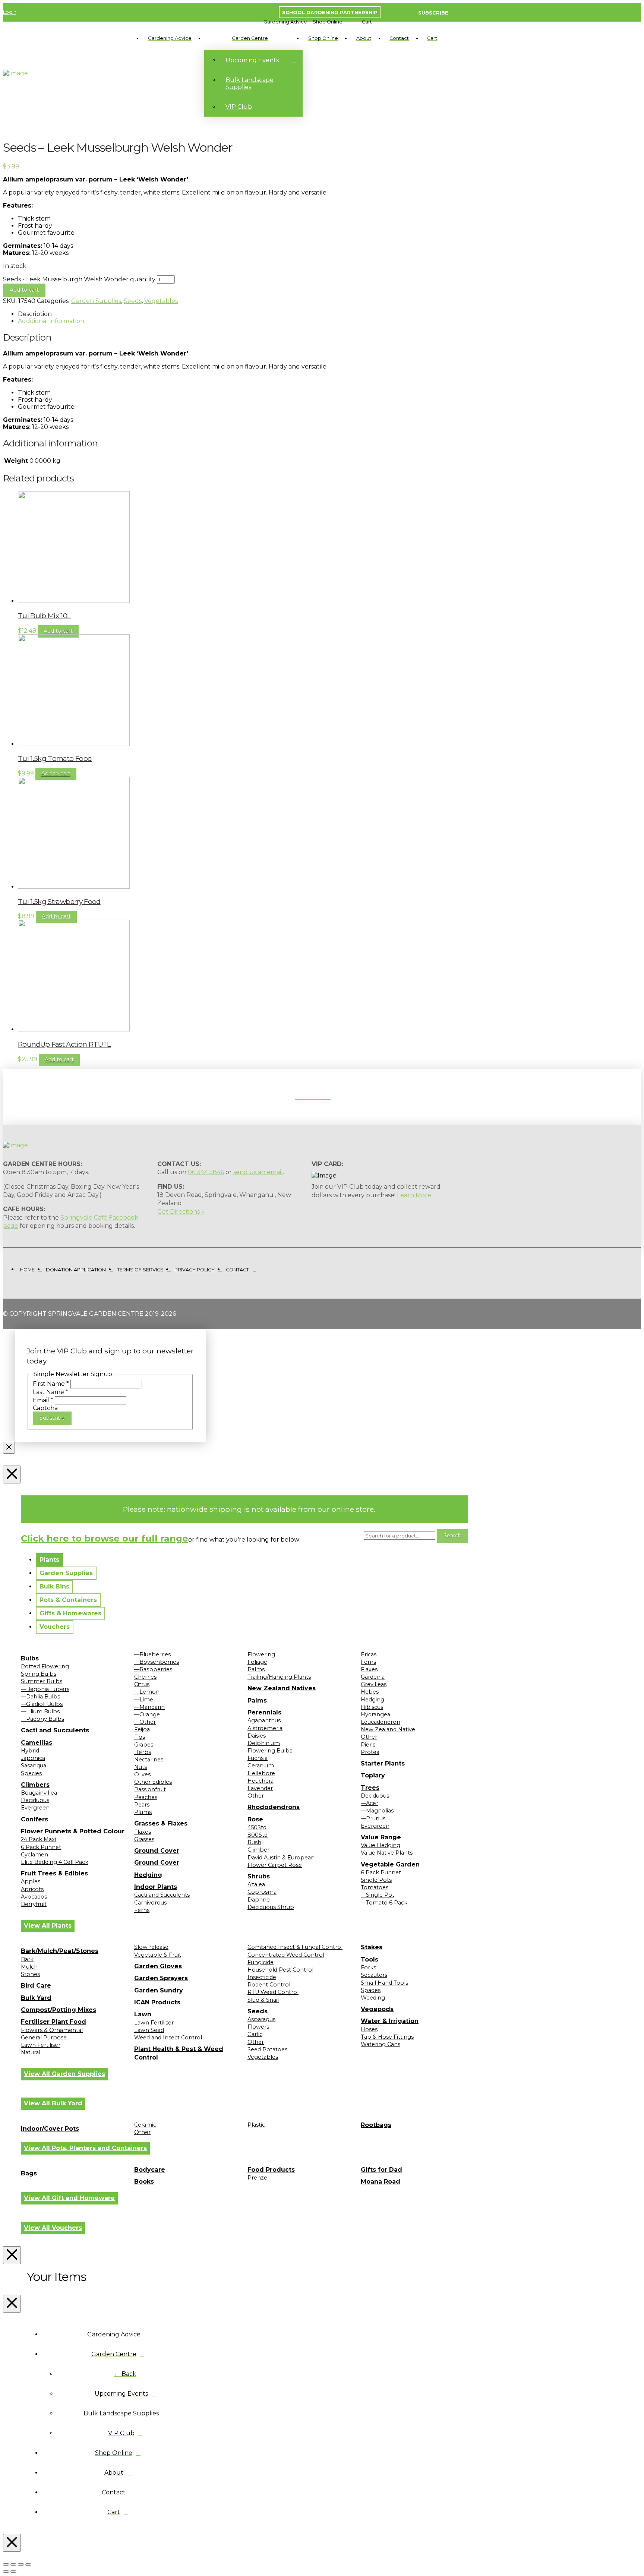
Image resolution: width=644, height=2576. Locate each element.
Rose (255, 1819)
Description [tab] (35, 314)
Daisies (257, 1736)
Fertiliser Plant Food (53, 2022)
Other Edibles (153, 1782)
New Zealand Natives (282, 1688)
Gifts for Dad (381, 2170)
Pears (142, 1805)
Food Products (271, 2170)
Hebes (370, 1692)
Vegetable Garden (390, 1864)
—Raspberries (153, 1669)
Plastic (256, 2125)
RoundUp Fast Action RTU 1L (64, 1044)
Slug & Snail (263, 2000)
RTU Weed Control (273, 1992)
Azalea (256, 1884)
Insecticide (262, 1977)
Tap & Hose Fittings (387, 2037)
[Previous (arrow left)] (6, 2572)
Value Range (381, 1837)
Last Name (50, 1392)
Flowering (261, 1654)
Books (144, 2182)
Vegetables (161, 301)
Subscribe (52, 1418)
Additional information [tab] (51, 321)
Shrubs (259, 1876)
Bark (27, 1959)
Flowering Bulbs (270, 1751)
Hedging (148, 1875)
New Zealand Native (388, 1729)
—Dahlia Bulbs (40, 1697)
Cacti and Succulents (55, 1730)
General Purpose (44, 2038)
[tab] (49, 1560)
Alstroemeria (265, 1728)
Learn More (414, 1195)
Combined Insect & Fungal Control (295, 1947)
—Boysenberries (157, 1662)
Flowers (258, 2027)
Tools (370, 1959)
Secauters (374, 1975)
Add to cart (24, 290)
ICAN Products (157, 2002)
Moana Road (381, 2182)
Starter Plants (383, 1763)
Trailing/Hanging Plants (279, 1677)
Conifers (34, 1819)
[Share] (21, 2564)
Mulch (29, 1967)
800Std (258, 1835)
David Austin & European (281, 1858)
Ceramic (145, 2125)
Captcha (45, 1408)
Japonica (33, 1758)
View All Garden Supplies (64, 2074)
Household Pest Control (280, 1970)
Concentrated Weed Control (286, 1955)
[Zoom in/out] (6, 2564)
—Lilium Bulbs (40, 1711)
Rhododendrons (274, 1807)
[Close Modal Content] (9, 1448)
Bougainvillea (39, 1793)
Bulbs (30, 1658)
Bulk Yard (36, 1998)
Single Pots (376, 1880)
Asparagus (261, 2019)
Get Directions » (181, 1212)
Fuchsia (258, 1758)
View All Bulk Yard (53, 2103)
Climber (258, 1850)
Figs (140, 1737)
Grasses (144, 1839)
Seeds (133, 301)
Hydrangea (375, 1714)
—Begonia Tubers (45, 1689)
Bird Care (36, 1986)
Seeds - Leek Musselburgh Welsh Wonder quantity (79, 279)
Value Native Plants (387, 1853)
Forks (368, 1967)
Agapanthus (264, 1720)
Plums (143, 1812)
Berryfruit (34, 1904)
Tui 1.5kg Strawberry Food (59, 902)
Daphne (259, 1900)
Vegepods (377, 2009)
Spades (371, 1990)
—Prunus (373, 1818)
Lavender (260, 1788)
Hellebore (261, 1773)
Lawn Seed (149, 2030)
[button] (285, 22)
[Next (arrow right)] (13, 2572)
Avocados (34, 1897)
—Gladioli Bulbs (42, 1704)
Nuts (141, 1767)
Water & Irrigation (390, 2021)
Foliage (257, 1662)
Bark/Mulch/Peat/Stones (60, 1951)
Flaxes (143, 1832)
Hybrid (30, 1751)
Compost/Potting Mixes (59, 2010)
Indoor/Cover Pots (50, 2129)
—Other (145, 1722)
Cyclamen (34, 1855)
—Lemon (147, 1692)
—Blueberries (152, 1654)
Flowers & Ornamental (52, 2030)
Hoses (369, 2029)
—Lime (144, 1700)
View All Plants (48, 1926)
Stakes (372, 1947)
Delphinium (264, 1743)
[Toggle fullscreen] (13, 2564)
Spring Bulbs (39, 1674)
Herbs (143, 1752)
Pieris (368, 1745)
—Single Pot (378, 1895)
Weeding (373, 1998)
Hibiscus (372, 1707)
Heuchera (261, 1781)
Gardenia (373, 1677)
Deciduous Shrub (271, 1907)
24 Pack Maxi (38, 1839)
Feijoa (142, 1729)
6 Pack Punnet (41, 1847)
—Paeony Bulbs (42, 1719)
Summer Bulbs (42, 1681)
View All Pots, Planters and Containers (85, 2148)
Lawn (143, 2014)
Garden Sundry (159, 1990)
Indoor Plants (156, 1887)
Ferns (142, 1910)
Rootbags (376, 2125)
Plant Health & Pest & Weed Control (179, 2053)
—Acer (370, 1803)
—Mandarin (149, 1707)
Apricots (32, 1889)
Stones (30, 1974)
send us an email (258, 1172)
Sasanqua (34, 1766)
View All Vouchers (53, 2228)
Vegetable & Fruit (158, 1955)
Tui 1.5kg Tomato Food (55, 758)
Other (256, 1796)
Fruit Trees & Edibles (54, 1873)
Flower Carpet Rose (275, 1865)
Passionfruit (150, 1789)
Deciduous (35, 1800)
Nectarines (149, 1760)
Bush (254, 1842)
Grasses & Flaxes (161, 1823)
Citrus (142, 1684)
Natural (31, 2052)
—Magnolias (377, 1811)
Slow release (151, 1947)
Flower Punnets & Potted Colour (73, 1831)
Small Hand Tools (384, 1983)
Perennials (264, 1712)
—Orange (147, 1714)
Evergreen (35, 1808)
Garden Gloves (158, 1966)
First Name (51, 1384)
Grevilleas (374, 1684)
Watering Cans (381, 2044)
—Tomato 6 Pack (384, 1903)
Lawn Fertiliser (41, 2045)
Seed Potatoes (267, 2049)
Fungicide (261, 1962)
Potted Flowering (45, 1666)
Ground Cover (157, 1851)
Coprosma (262, 1892)
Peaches (146, 1797)
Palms (256, 1669)
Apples (31, 1881)
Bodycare (150, 2170)
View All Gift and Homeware (69, 2198)
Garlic (255, 2034)
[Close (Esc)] (28, 2564)
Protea (370, 1752)
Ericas (369, 1654)
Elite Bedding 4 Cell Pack (55, 1862)
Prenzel (258, 2178)
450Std (257, 1827)
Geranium (261, 1766)
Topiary (373, 1775)
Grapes (144, 1745)
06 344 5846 (206, 1172)
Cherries (145, 1677)
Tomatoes (375, 1887)
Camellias (37, 1743)
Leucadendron (381, 1722)
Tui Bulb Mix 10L (45, 616)
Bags (29, 2173)
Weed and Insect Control (168, 2038)
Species (31, 1773)
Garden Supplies (96, 301)
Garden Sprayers (161, 1978)
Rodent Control (269, 1985)
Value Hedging (381, 1845)
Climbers (35, 1785)
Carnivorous (150, 1903)
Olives (142, 1774)
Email (43, 1400)
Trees (370, 1788)
